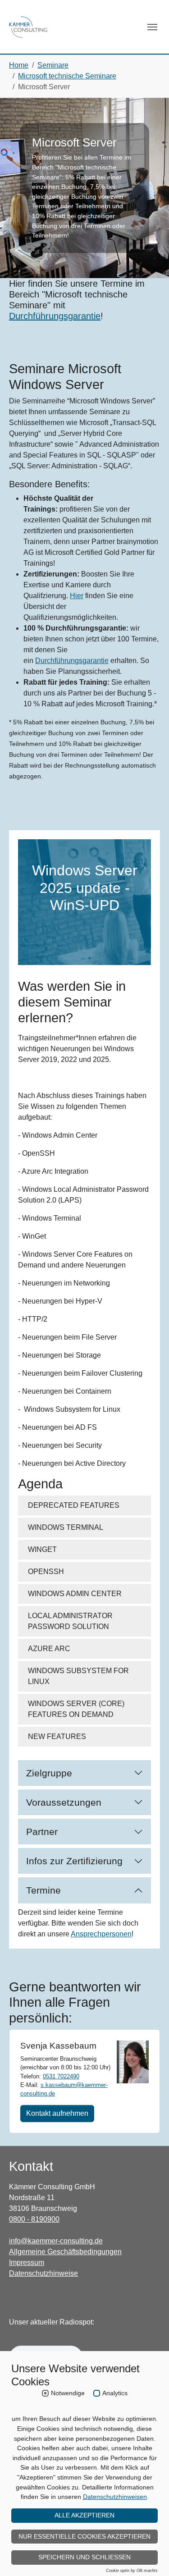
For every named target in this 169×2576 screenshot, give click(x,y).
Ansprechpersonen (101, 1934)
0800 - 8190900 (34, 2219)
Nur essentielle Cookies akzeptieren (84, 2536)
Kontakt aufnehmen (57, 2113)
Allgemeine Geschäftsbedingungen (65, 2252)
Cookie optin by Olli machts (132, 2571)
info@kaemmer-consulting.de (56, 2241)
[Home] (28, 27)
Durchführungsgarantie (55, 316)
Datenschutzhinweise (43, 2273)
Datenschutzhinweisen (115, 2497)
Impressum (27, 2263)
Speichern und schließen (84, 2557)
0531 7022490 (61, 2076)
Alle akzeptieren (84, 2515)
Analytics (115, 2393)
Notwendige (68, 2393)
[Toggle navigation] (152, 27)
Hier (77, 596)
